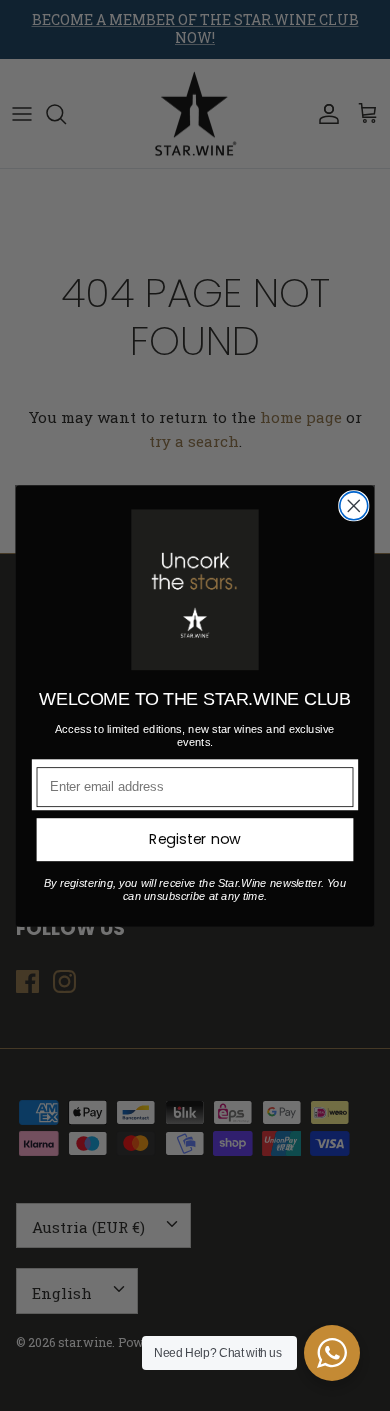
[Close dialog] (354, 505)
